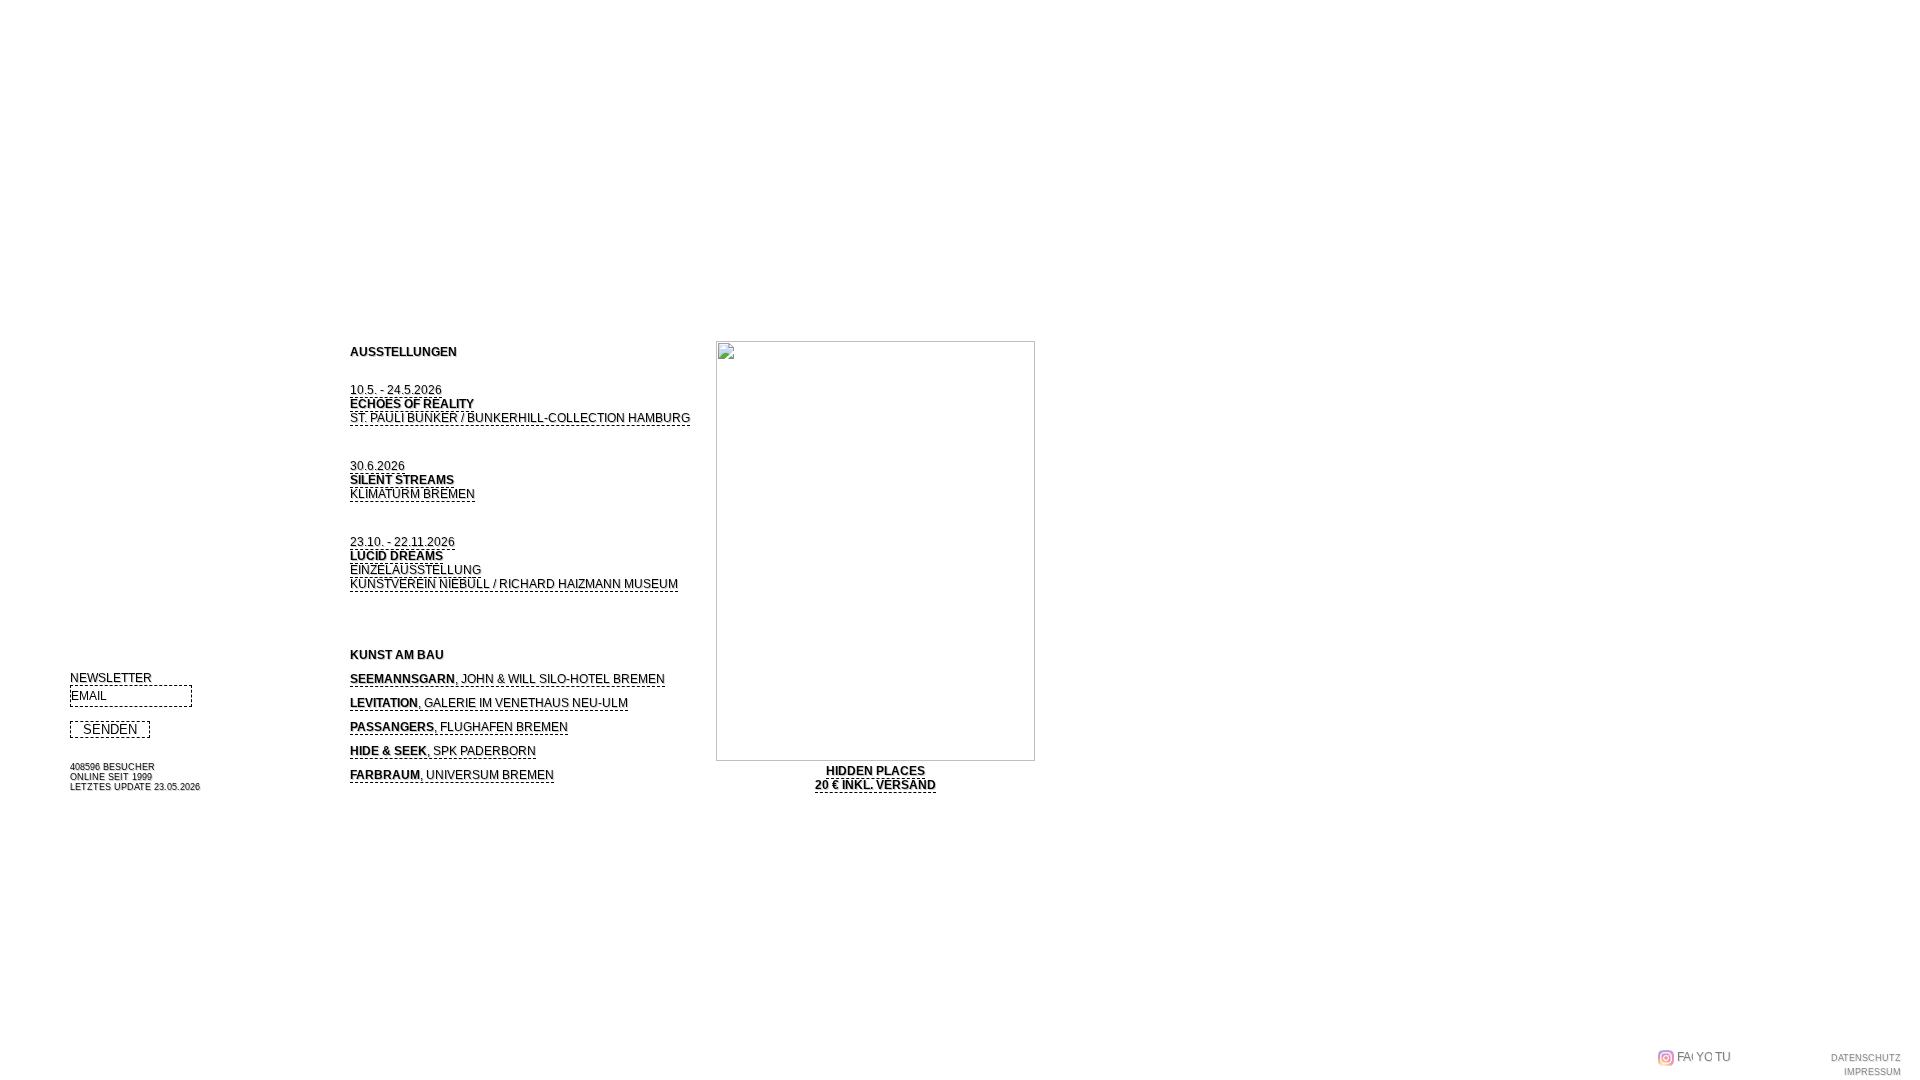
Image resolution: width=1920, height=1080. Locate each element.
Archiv (464, 238)
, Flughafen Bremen (459, 727)
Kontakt (686, 273)
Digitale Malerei (77, 238)
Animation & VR (327, 238)
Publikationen (289, 273)
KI (408, 238)
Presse (419, 273)
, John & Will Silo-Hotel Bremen (507, 679)
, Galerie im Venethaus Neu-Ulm (489, 703)
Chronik (572, 273)
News (36, 273)
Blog (624, 273)
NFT (462, 273)
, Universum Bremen (452, 775)
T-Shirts (511, 273)
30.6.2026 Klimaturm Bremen (412, 480)
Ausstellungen (187, 273)
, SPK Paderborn (443, 751)
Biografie (98, 273)
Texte (365, 273)
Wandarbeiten (204, 238)
